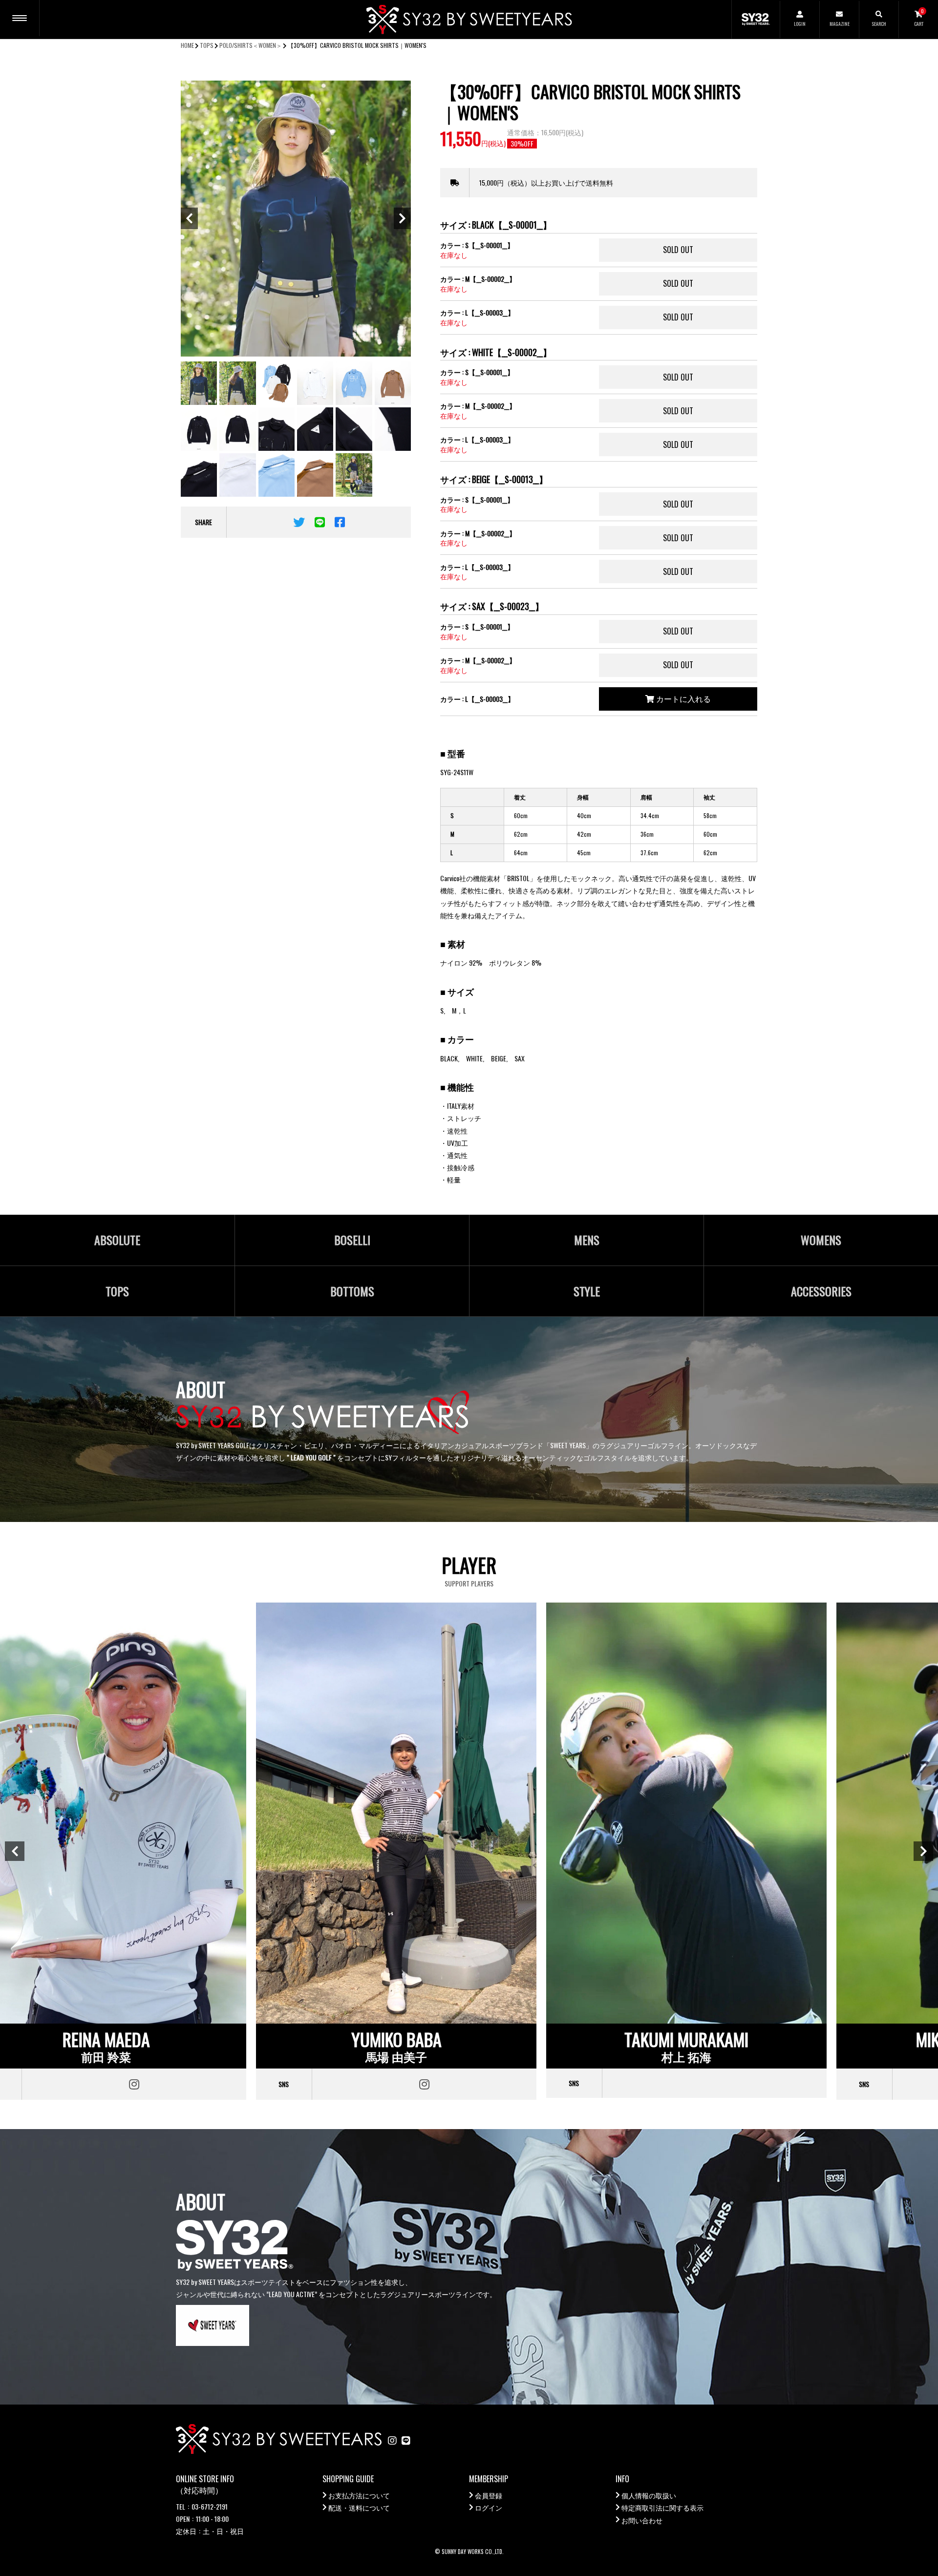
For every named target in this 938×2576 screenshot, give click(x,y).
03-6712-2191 (210, 2506)
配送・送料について (359, 2507)
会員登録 (489, 2495)
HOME (187, 45)
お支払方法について (359, 2495)
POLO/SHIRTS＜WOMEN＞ (251, 45)
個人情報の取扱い (649, 2495)
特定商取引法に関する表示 (662, 2507)
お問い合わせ (642, 2520)
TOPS (207, 45)
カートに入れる (682, 698)
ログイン (489, 2507)
